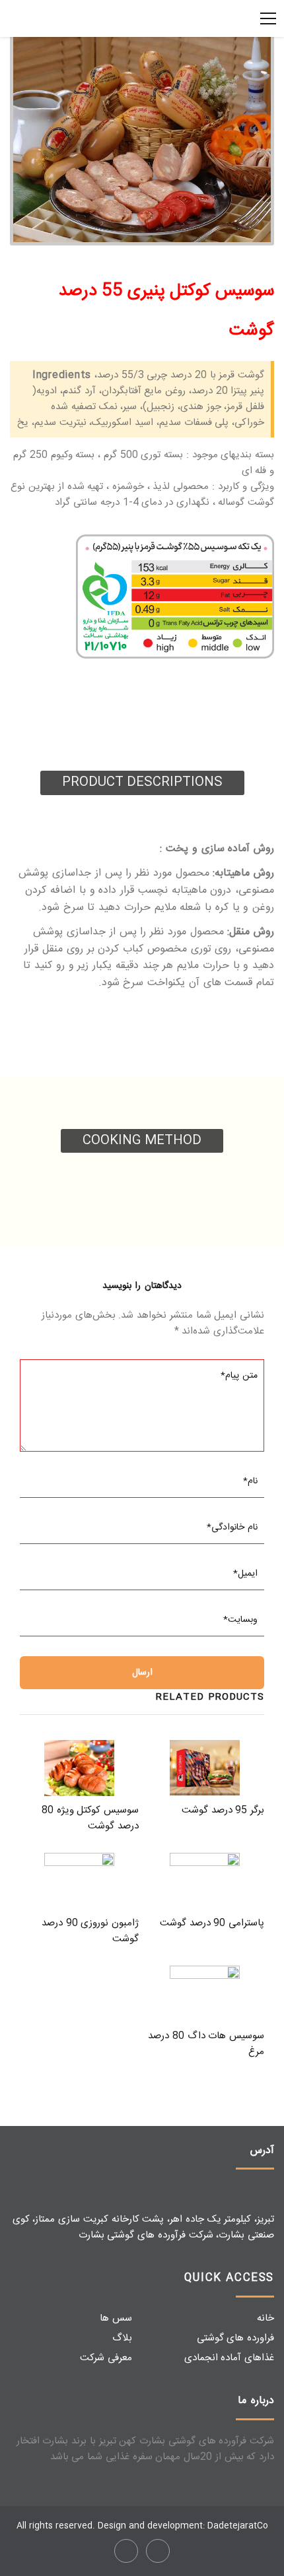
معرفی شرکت (106, 2358)
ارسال (142, 1673)
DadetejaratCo (238, 2526)
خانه (266, 2318)
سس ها (116, 2318)
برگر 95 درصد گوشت (223, 1810)
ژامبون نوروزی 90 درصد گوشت (90, 1931)
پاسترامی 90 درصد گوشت (212, 1923)
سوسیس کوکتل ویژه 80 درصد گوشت (90, 1818)
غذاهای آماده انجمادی (230, 2358)
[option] (142, 139)
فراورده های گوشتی (236, 2338)
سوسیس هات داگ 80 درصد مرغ (206, 2044)
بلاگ (122, 2338)
